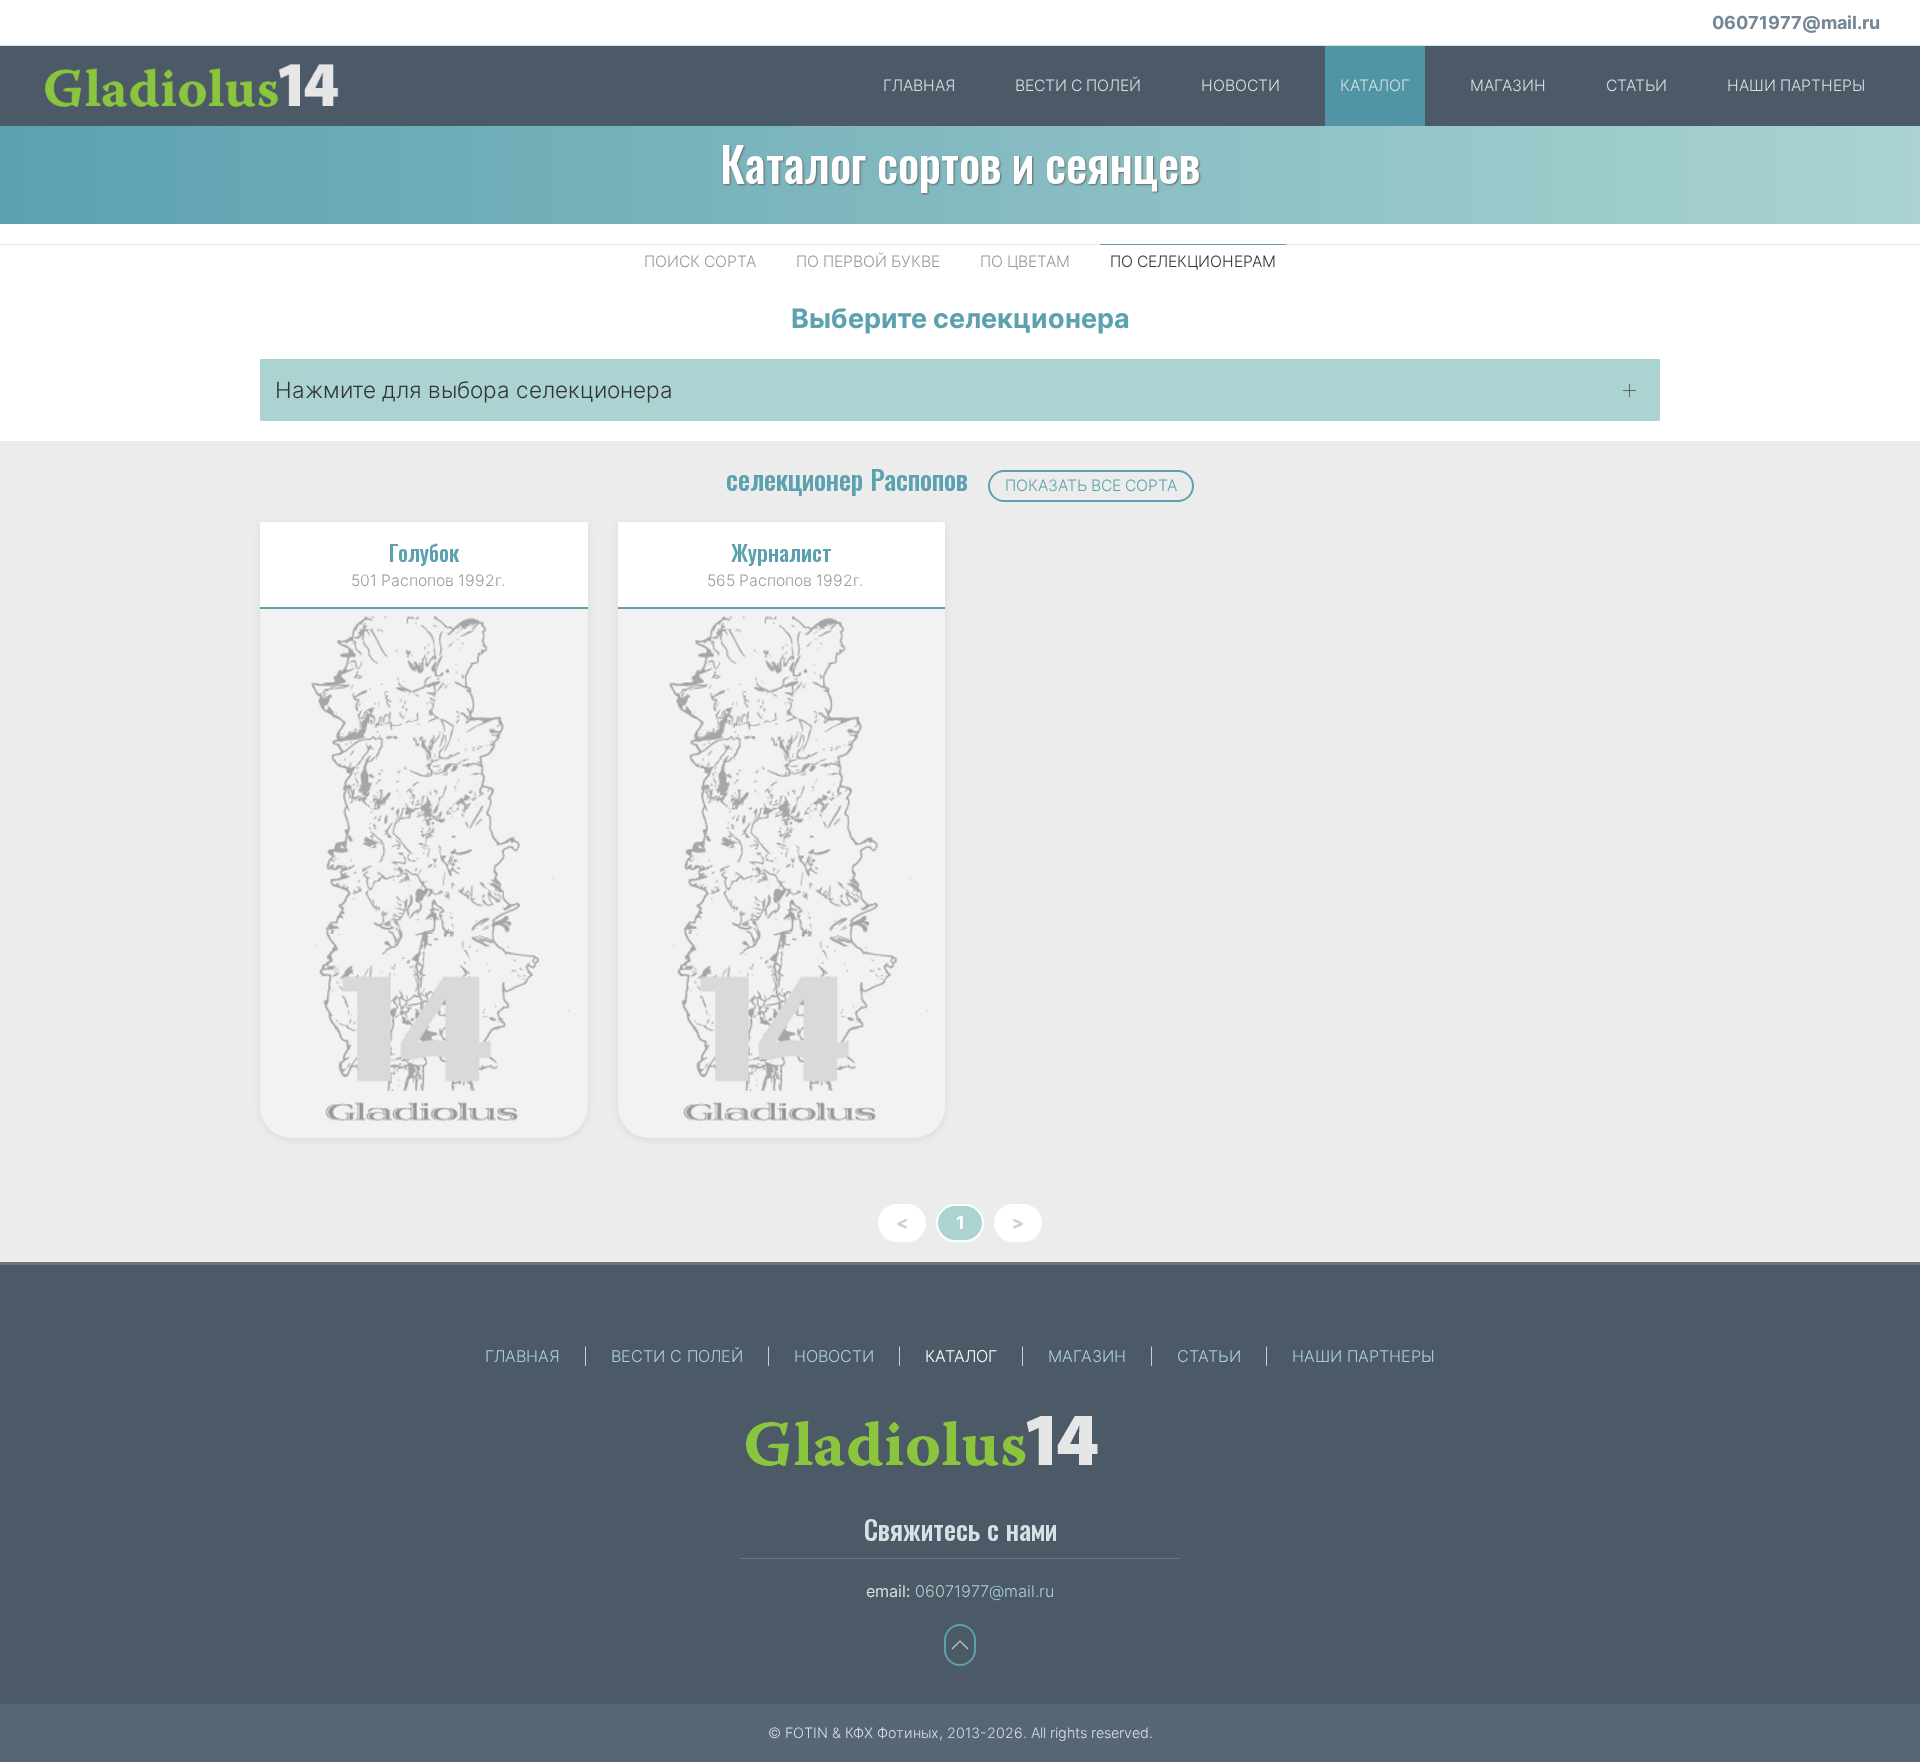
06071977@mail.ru (1796, 22)
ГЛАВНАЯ (919, 85)
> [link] (1018, 1222)
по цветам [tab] (1025, 261)
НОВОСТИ (1240, 85)
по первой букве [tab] (868, 261)
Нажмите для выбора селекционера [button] (474, 389)
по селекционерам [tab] (1193, 261)
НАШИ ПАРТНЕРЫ (1796, 85)
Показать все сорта (1091, 485)
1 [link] (960, 1222)
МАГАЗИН (1508, 85)
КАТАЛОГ (1375, 85)
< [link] (902, 1222)
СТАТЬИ (1636, 85)
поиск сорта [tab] (700, 261)
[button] (960, 1645)
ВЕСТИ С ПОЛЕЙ (1078, 85)
